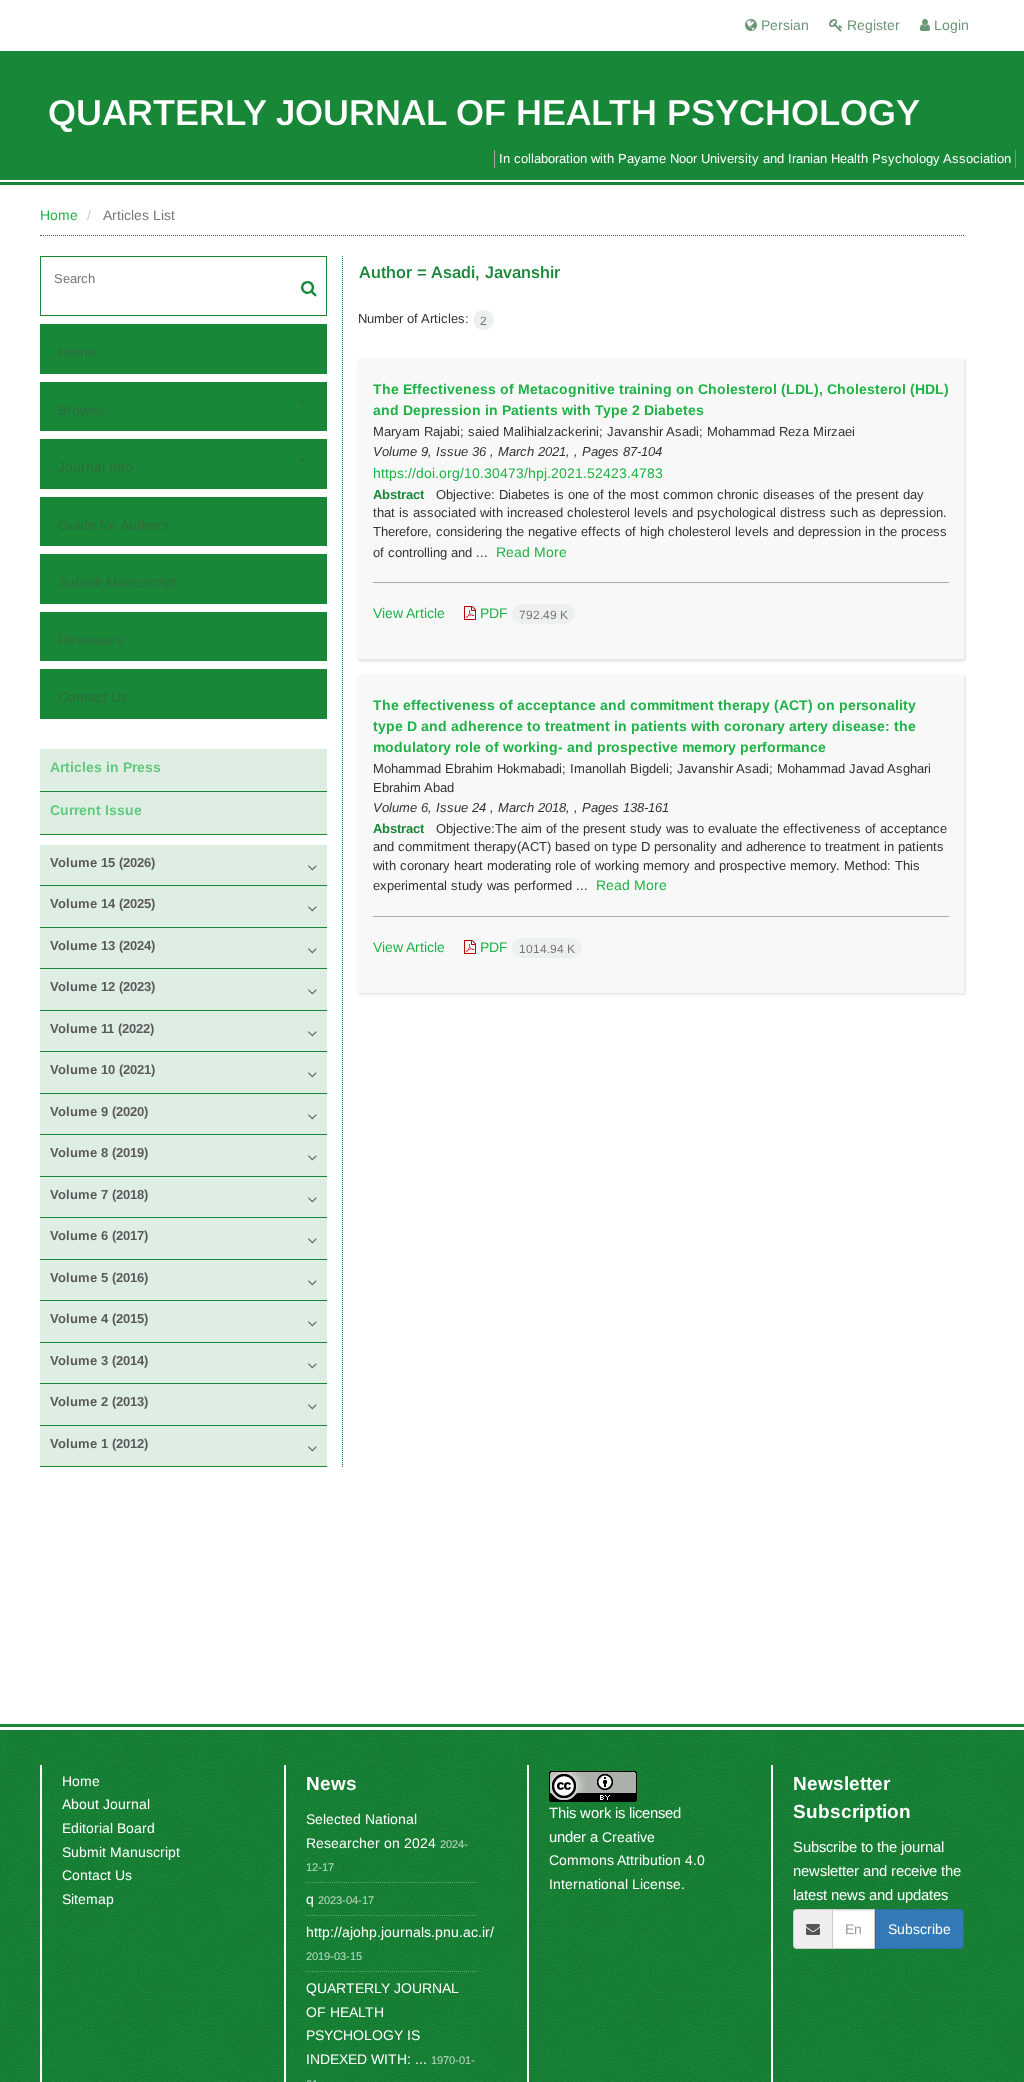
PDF (522, 613)
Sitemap (88, 1899)
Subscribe (919, 1929)
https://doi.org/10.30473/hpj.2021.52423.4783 (518, 473)
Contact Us (93, 697)
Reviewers (91, 640)
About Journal (106, 1804)
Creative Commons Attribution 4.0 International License (627, 1860)
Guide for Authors (113, 525)
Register (871, 25)
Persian (783, 25)
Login (949, 25)
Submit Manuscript (117, 582)
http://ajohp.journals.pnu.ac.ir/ (400, 1932)
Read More (531, 552)
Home (59, 215)
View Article (409, 613)
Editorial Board (108, 1828)
